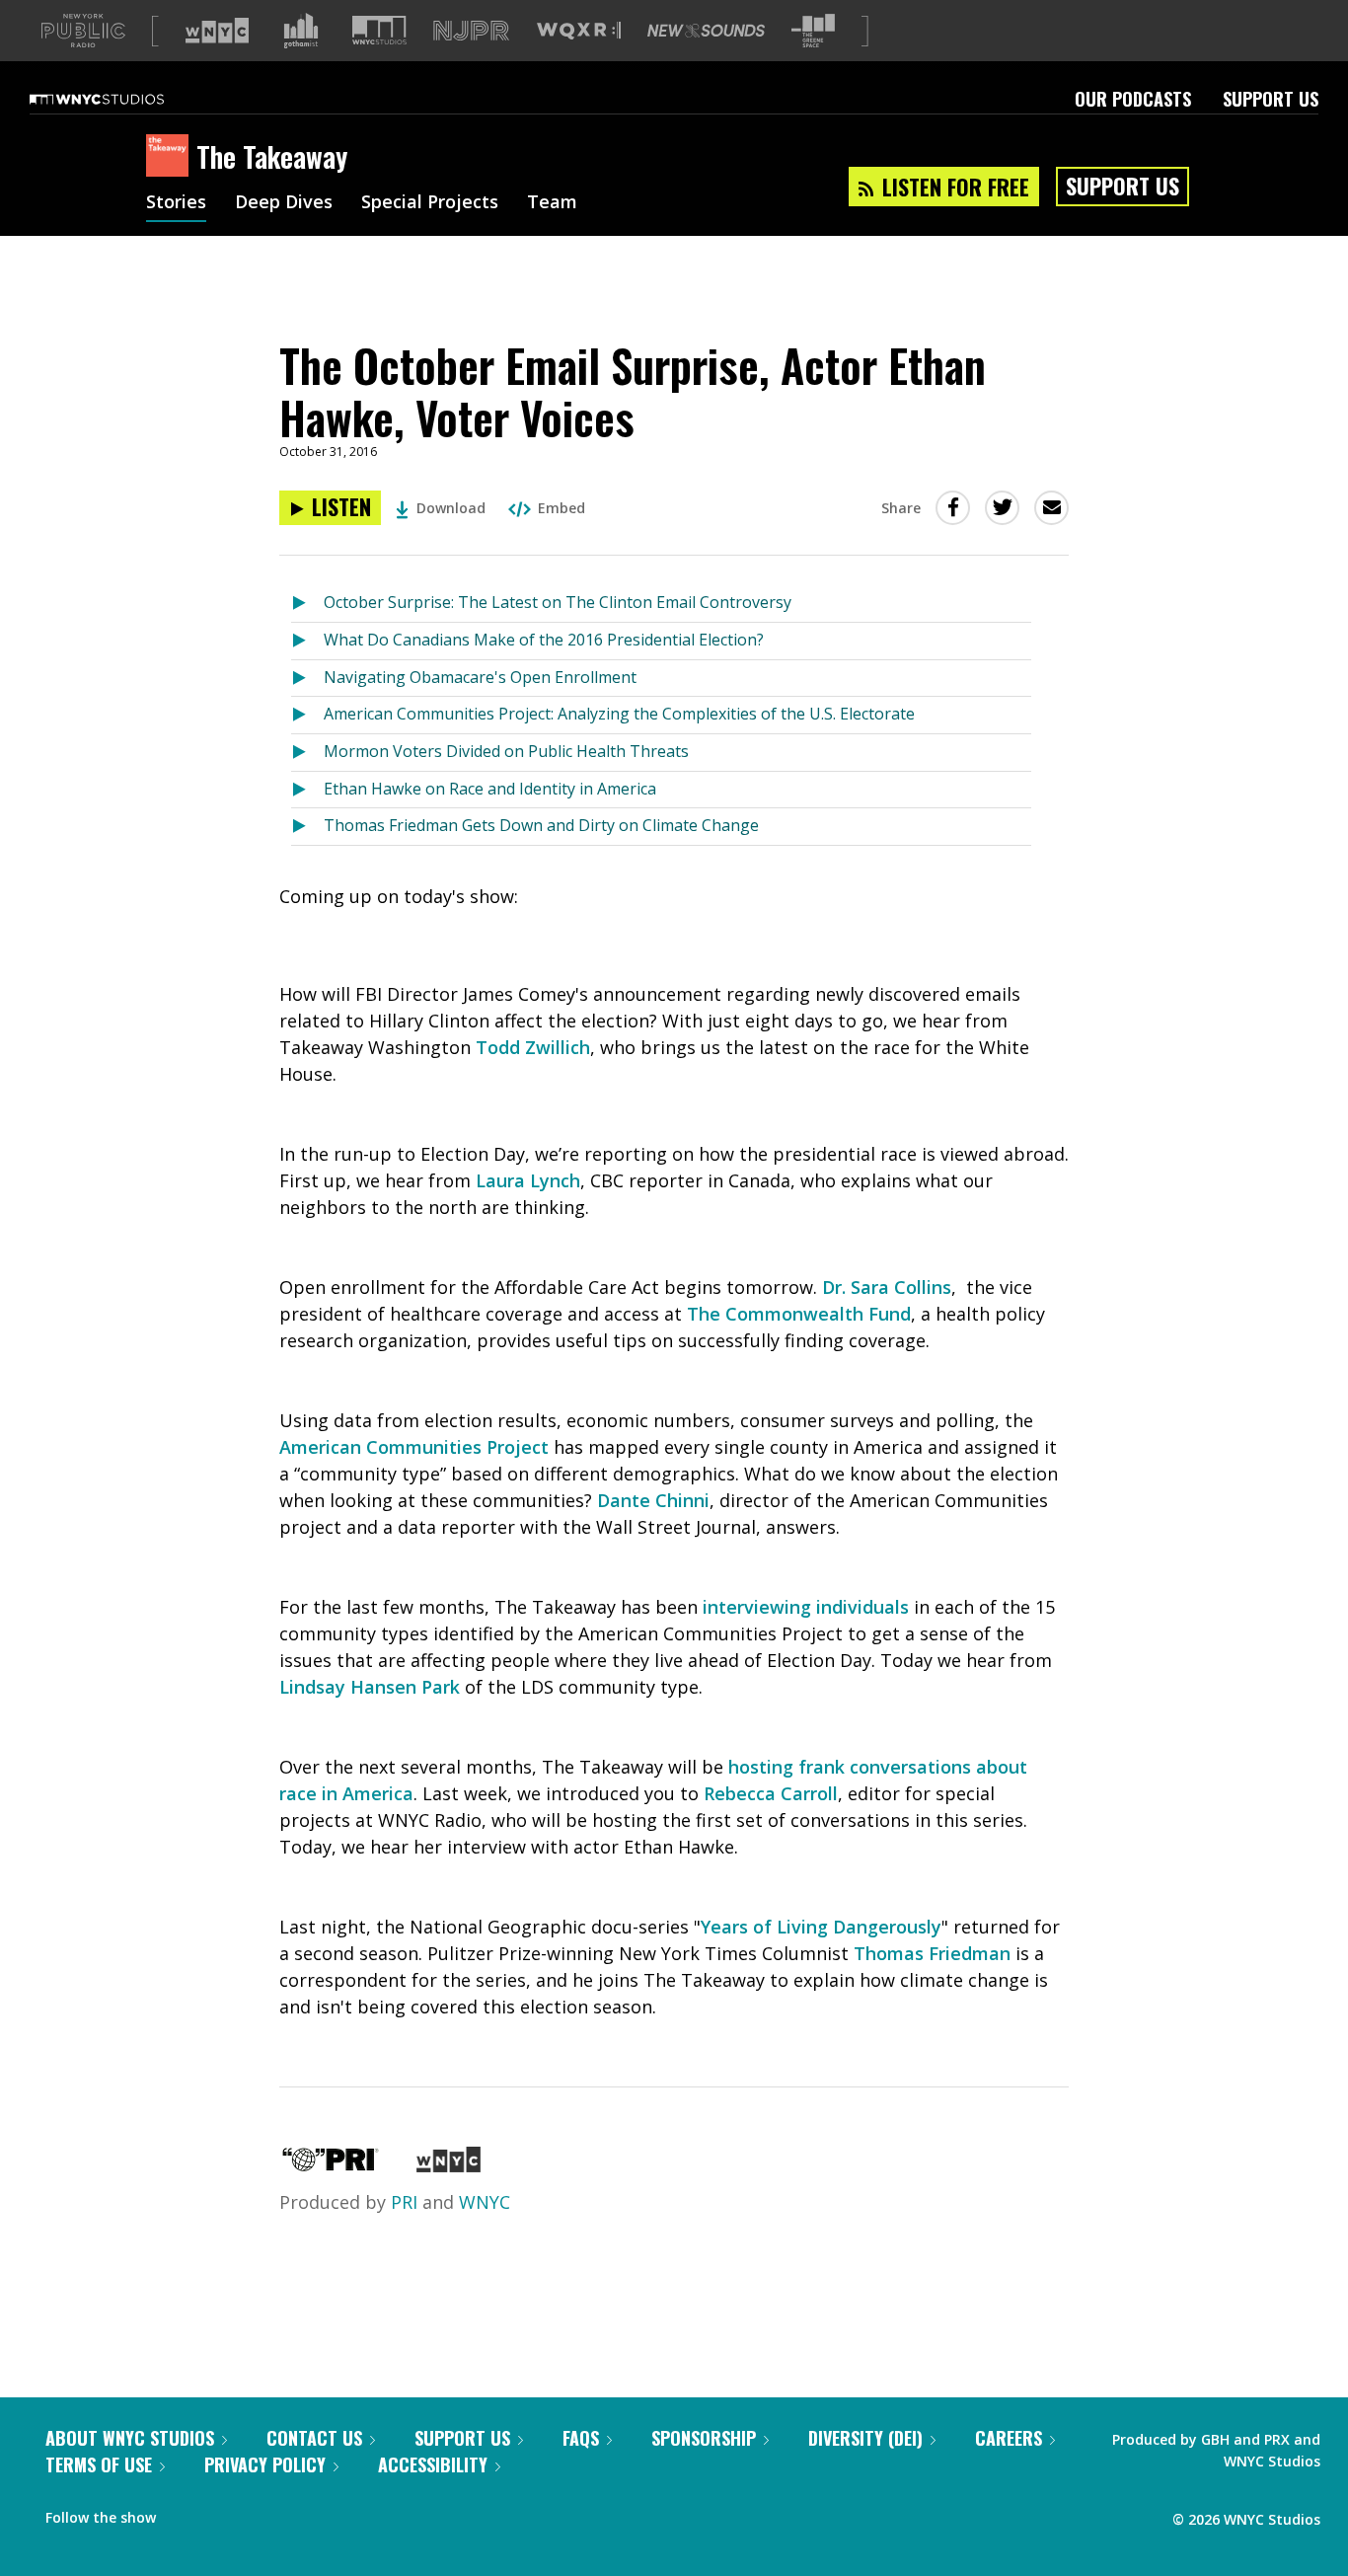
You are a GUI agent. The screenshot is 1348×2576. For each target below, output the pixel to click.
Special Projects (430, 203)
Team (552, 203)
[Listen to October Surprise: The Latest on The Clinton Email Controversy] (307, 604)
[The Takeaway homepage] (171, 157)
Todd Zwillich (533, 1047)
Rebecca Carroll (771, 1793)
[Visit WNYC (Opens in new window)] (217, 31)
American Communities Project (414, 1447)
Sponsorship (704, 2438)
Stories (176, 203)
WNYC (485, 2202)
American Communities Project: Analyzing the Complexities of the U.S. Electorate (619, 714)
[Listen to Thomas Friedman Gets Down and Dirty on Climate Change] (307, 827)
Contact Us (314, 2438)
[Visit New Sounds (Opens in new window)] (706, 31)
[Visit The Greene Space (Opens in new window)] (813, 31)
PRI (404, 2202)
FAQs (581, 2438)
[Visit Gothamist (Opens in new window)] (301, 31)
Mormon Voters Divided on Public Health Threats (506, 751)
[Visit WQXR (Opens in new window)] (579, 31)
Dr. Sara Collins (887, 1287)
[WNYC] (449, 2165)
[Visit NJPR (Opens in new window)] (471, 31)
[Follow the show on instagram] (261, 2513)
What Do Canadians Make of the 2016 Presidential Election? (544, 640)
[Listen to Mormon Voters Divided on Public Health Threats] (307, 753)
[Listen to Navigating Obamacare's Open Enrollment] (307, 679)
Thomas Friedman (932, 1953)
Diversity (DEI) (865, 2438)
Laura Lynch (528, 1180)
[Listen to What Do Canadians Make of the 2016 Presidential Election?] (307, 641)
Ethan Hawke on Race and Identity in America (490, 789)
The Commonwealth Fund (799, 1314)
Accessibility (433, 2464)
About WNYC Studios (130, 2438)
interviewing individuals (806, 1607)
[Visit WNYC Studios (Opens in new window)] (379, 30)
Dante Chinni (653, 1500)
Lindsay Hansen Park (370, 1687)
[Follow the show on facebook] (185, 2513)
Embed (562, 508)
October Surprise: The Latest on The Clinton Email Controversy (558, 602)
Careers (1009, 2438)
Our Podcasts (1133, 99)
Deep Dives (284, 203)
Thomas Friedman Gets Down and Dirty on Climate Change (541, 825)
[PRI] (331, 2165)
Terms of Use (99, 2464)
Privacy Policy (265, 2464)
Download (451, 508)
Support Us (1271, 99)
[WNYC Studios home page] (121, 99)
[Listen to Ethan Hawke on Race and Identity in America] (307, 790)
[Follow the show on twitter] (223, 2513)
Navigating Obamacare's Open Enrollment (480, 677)
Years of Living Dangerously (821, 1927)
